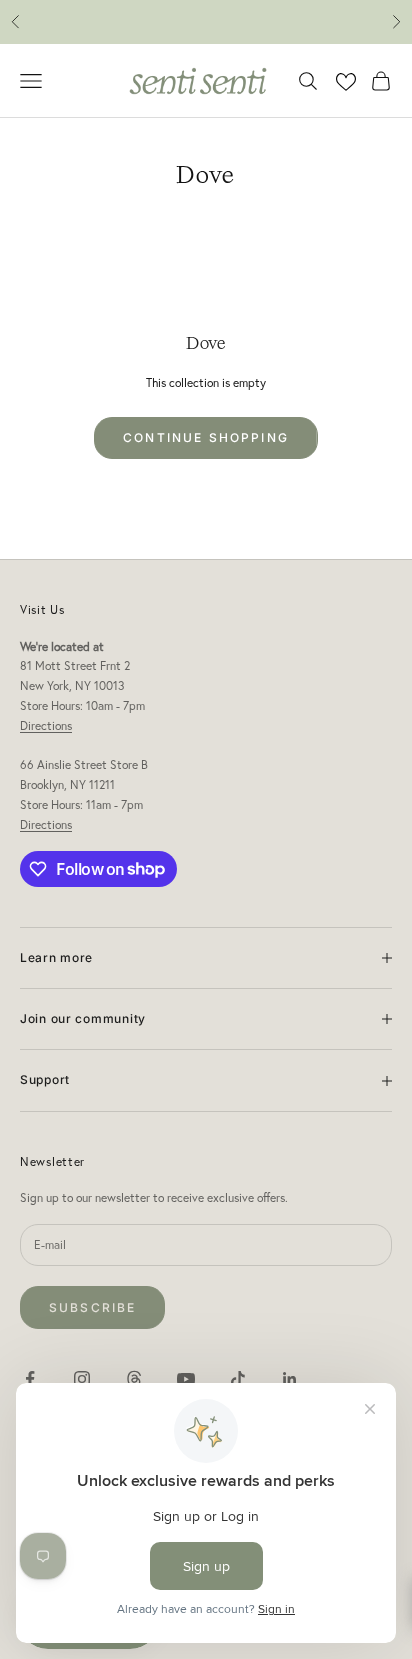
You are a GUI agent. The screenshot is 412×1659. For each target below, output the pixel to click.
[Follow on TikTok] (238, 1379)
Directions (46, 725)
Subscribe (92, 1307)
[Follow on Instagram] (82, 1379)
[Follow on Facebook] (30, 1379)
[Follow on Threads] (134, 1379)
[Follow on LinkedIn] (290, 1379)
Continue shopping (206, 437)
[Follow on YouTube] (186, 1379)
